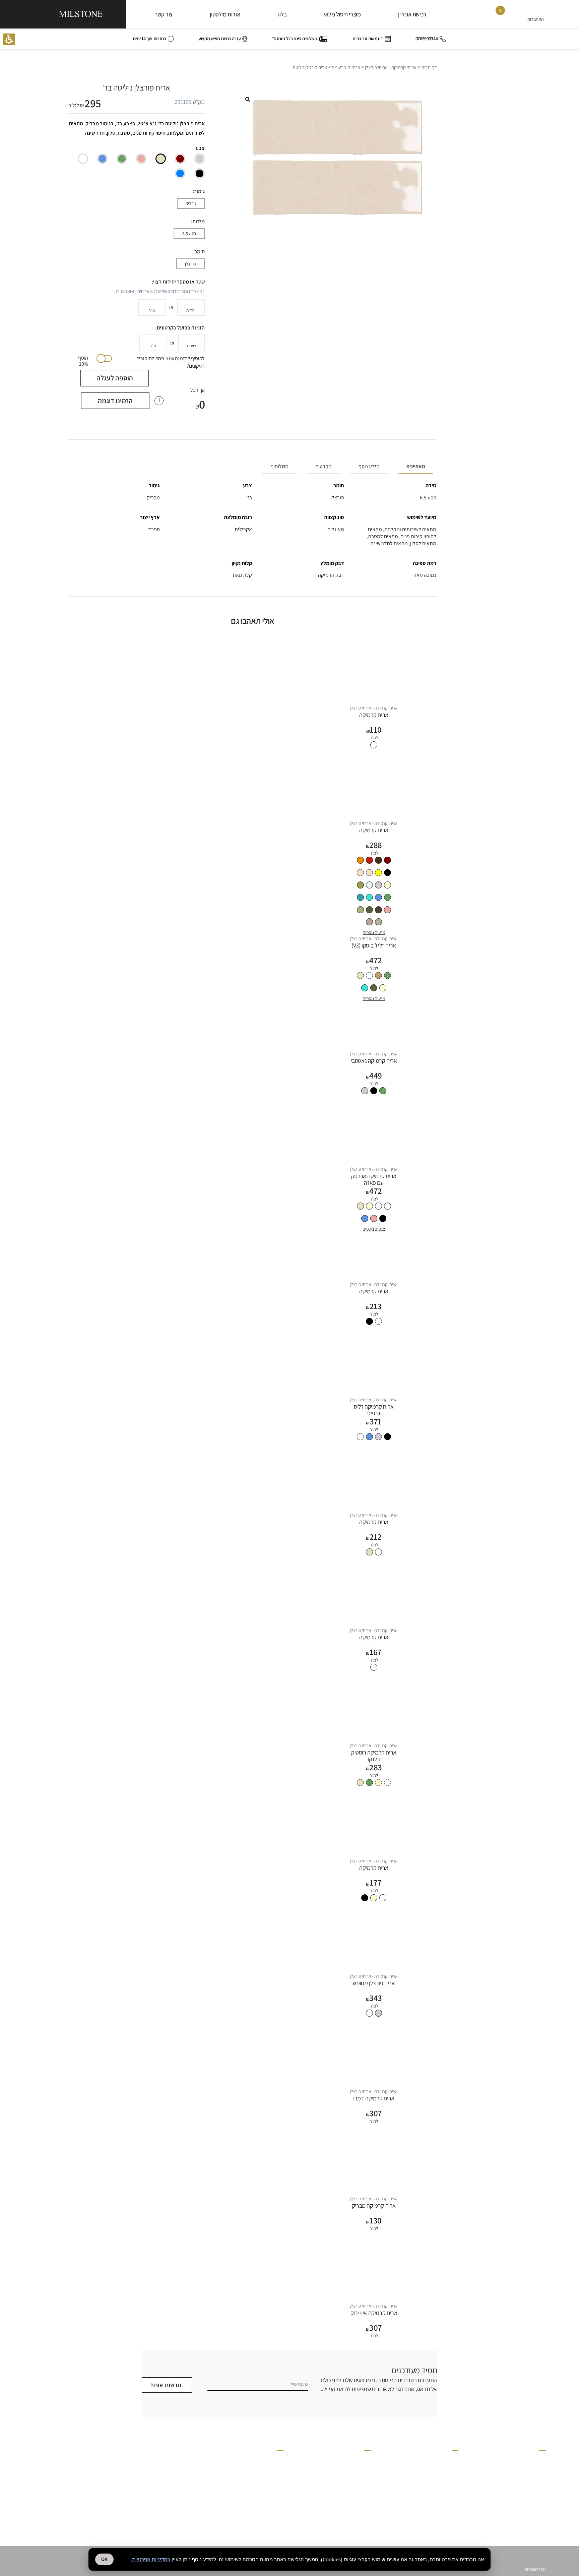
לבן (83, 159)
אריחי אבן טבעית (533, 2507)
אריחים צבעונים (346, 67)
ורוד (141, 159)
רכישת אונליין (412, 14)
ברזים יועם (537, 2479)
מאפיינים (416, 466)
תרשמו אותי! (166, 2385)
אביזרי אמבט (535, 2514)
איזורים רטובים (447, 2479)
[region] (253, 68)
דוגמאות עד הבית (368, 39)
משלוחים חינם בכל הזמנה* (295, 39)
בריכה (453, 2472)
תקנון (279, 2474)
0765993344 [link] (427, 39)
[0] (495, 16)
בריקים (540, 2472)
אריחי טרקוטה (534, 2493)
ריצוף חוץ (451, 2465)
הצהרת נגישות (272, 2509)
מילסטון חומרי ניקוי (356, 2474)
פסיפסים (539, 2465)
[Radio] (200, 159)
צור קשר (164, 14)
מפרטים (324, 466)
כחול (102, 159)
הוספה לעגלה (115, 378)
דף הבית (429, 67)
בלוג (282, 14)
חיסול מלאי (537, 2521)
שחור (200, 173)
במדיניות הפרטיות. (150, 2559)
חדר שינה (451, 2493)
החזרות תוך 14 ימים (149, 39)
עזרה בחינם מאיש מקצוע (220, 39)
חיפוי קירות (450, 2542)
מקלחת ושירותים (445, 2535)
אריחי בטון (538, 2500)
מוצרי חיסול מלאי (342, 14)
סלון (455, 2500)
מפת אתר (276, 2495)
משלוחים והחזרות (269, 2481)
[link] (516, 16)
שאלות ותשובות (271, 2460)
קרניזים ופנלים (534, 2458)
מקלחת (452, 2458)
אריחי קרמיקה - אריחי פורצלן (391, 67)
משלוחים (279, 466)
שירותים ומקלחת (445, 2486)
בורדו (180, 159)
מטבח (454, 2507)
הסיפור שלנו (361, 2460)
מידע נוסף (369, 466)
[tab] (414, 467)
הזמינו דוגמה (115, 401)
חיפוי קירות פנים (445, 2528)
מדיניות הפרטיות (270, 2467)
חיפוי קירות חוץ (446, 2521)
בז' (161, 159)
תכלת (180, 173)
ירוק (122, 159)
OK (104, 2559)
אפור (200, 159)
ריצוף (454, 2514)
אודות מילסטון (225, 14)
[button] (9, 39)
